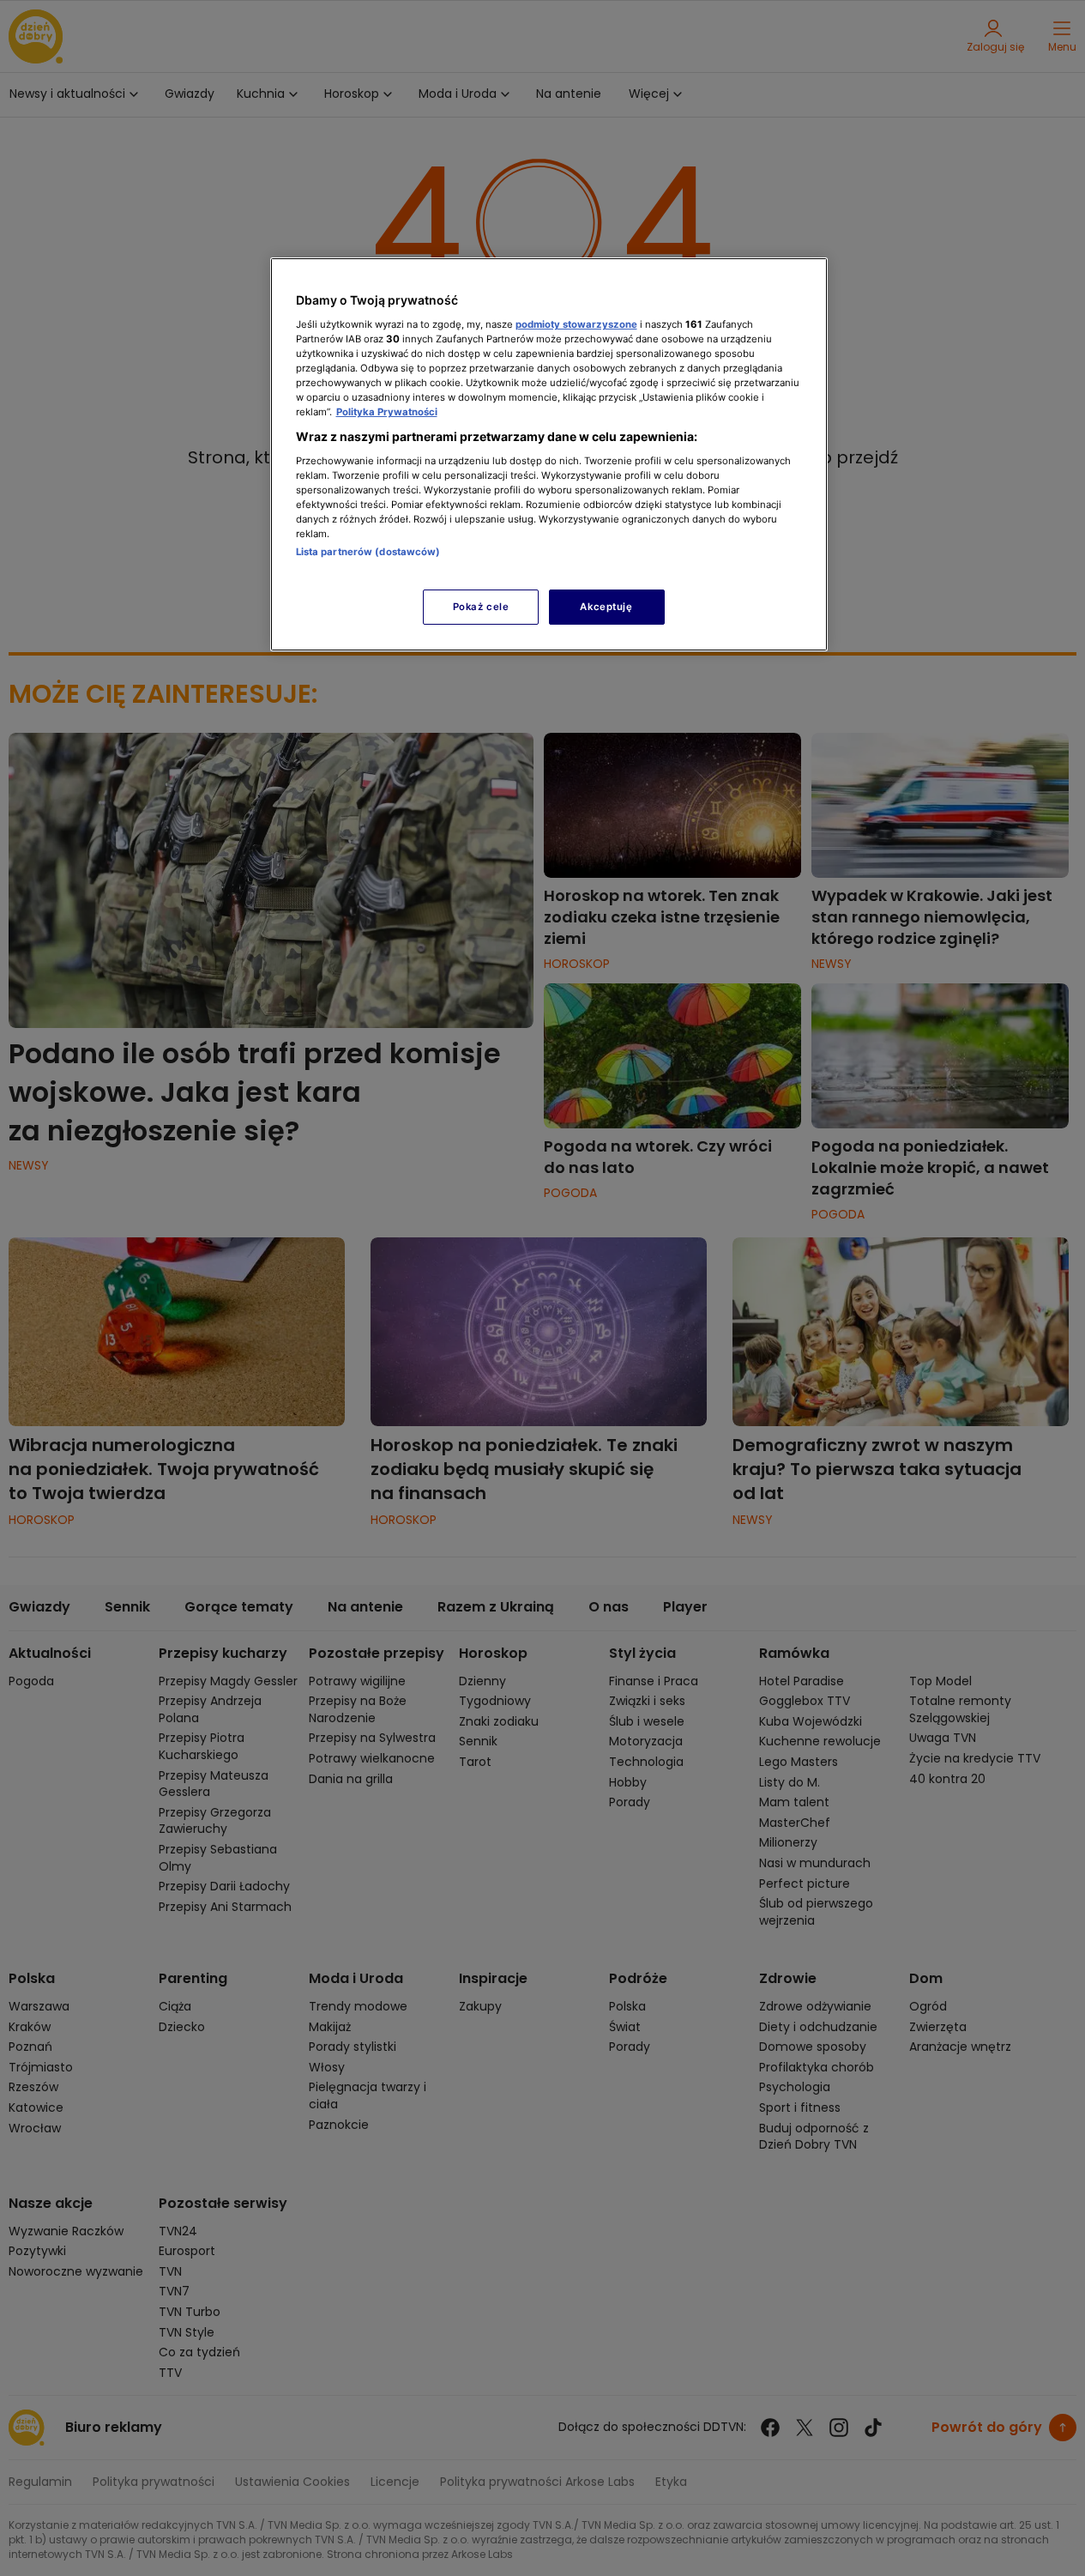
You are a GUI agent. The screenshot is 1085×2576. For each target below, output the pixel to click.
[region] (549, 454)
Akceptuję (606, 607)
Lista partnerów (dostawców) (368, 552)
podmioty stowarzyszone (576, 324)
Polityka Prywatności (387, 412)
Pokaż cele (481, 607)
